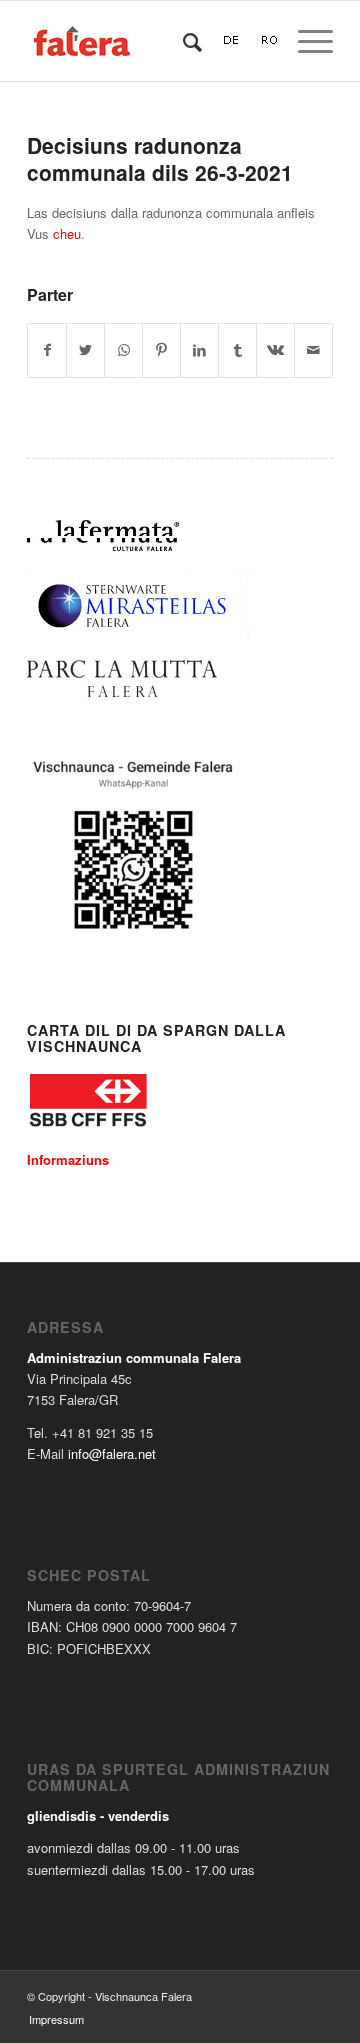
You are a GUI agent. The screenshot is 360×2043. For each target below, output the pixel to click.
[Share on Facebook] (47, 350)
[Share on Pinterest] (161, 350)
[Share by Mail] (313, 350)
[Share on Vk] (275, 350)
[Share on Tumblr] (237, 350)
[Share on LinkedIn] (199, 350)
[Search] (182, 41)
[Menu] (305, 41)
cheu (67, 233)
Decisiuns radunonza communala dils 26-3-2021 (160, 158)
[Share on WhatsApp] (123, 350)
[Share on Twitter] (85, 350)
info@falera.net (112, 1453)
